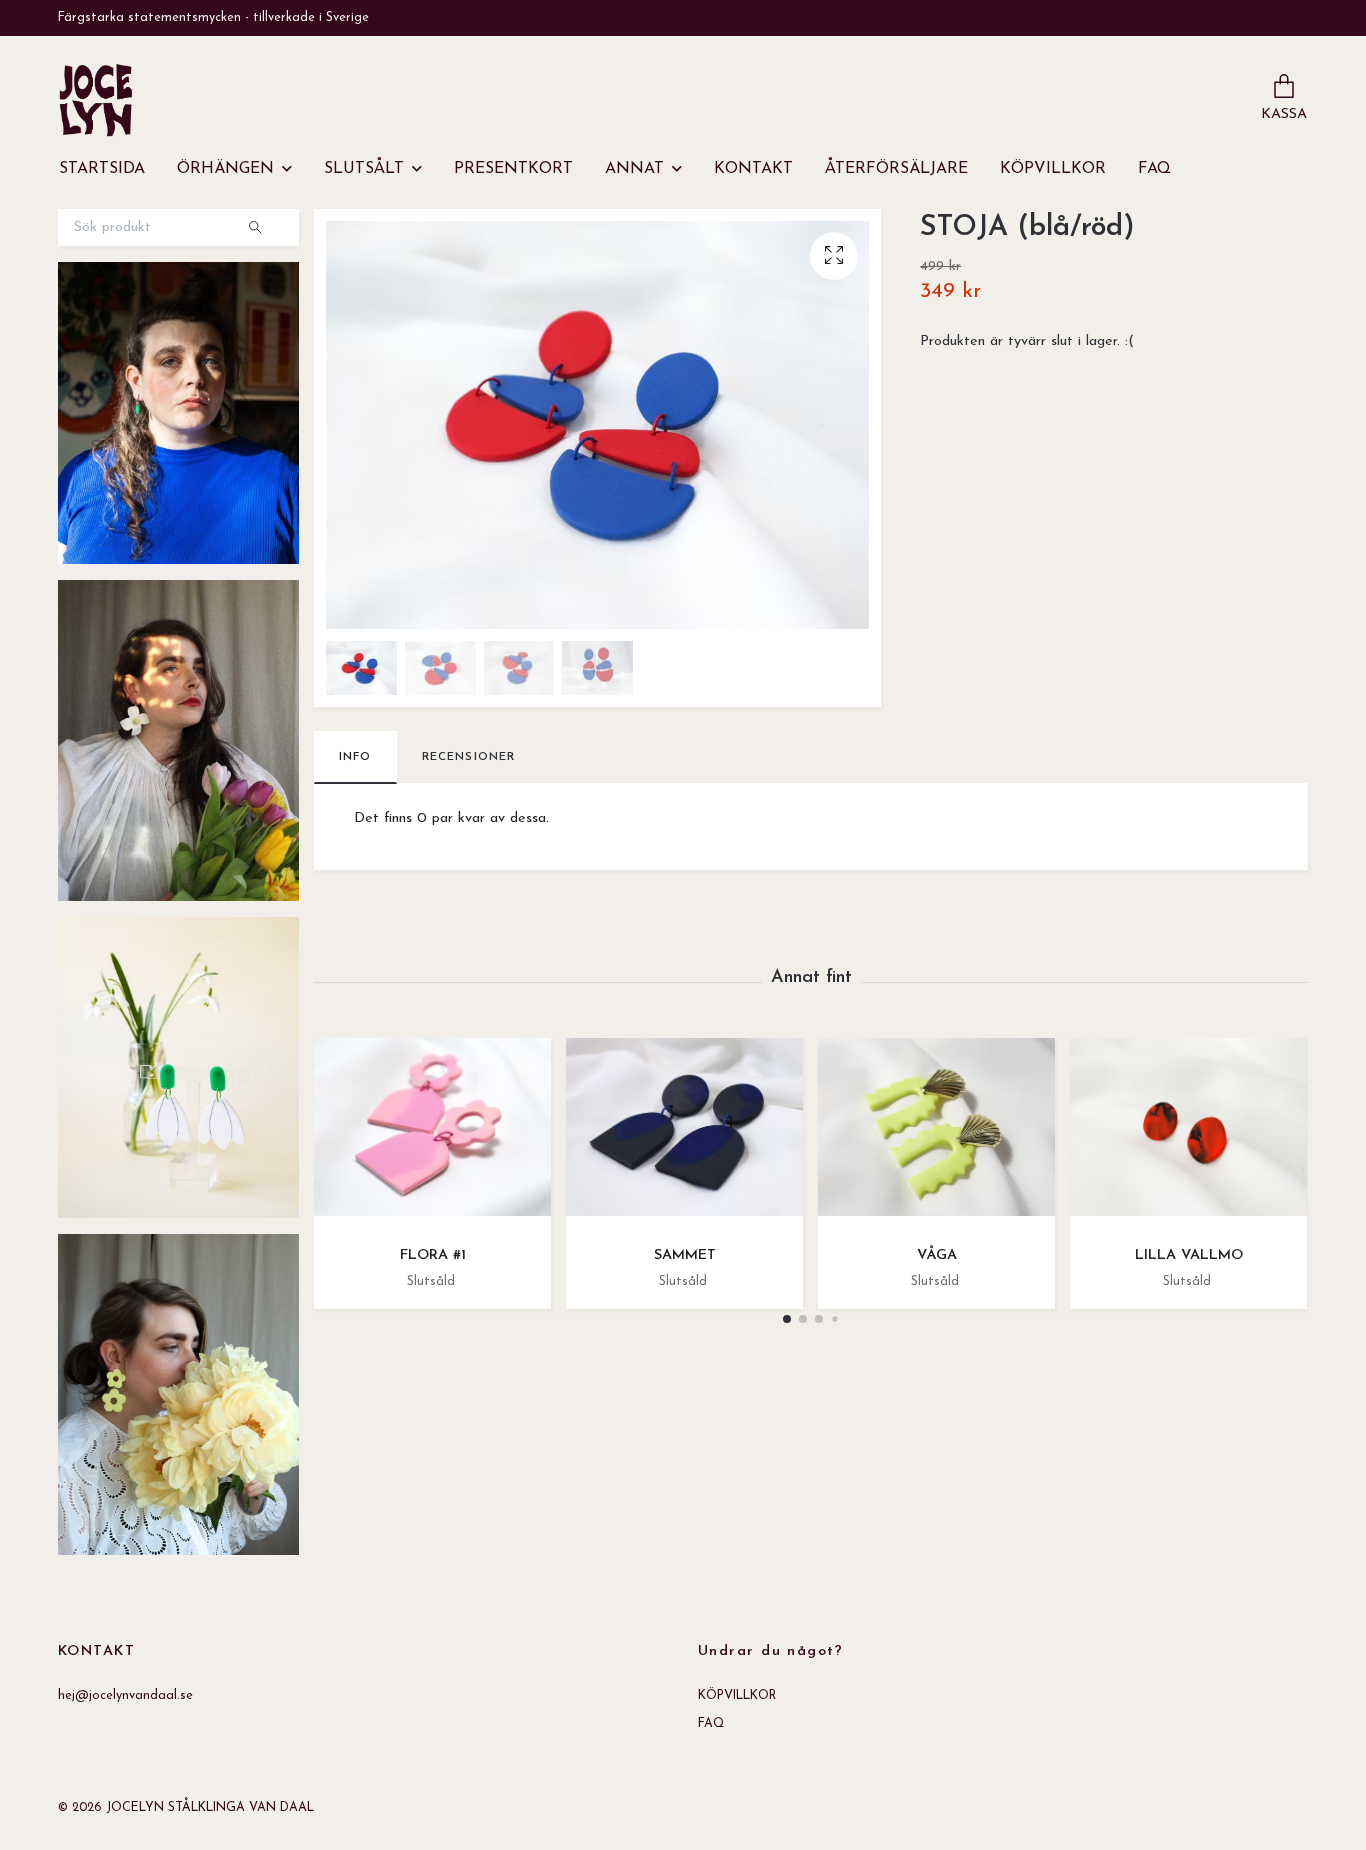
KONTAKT (753, 169)
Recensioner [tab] (469, 757)
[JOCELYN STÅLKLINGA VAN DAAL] (96, 100)
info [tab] (355, 757)
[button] (787, 1319)
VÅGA (937, 1255)
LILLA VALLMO (1189, 1255)
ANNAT (634, 169)
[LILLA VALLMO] (1188, 1134)
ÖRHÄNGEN (225, 169)
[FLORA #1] (432, 1134)
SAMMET (685, 1255)
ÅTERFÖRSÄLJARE (896, 169)
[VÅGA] (936, 1134)
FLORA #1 (433, 1255)
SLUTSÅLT (364, 169)
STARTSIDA (102, 169)
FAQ (1154, 169)
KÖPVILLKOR (1053, 169)
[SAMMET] (684, 1134)
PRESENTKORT (513, 169)
